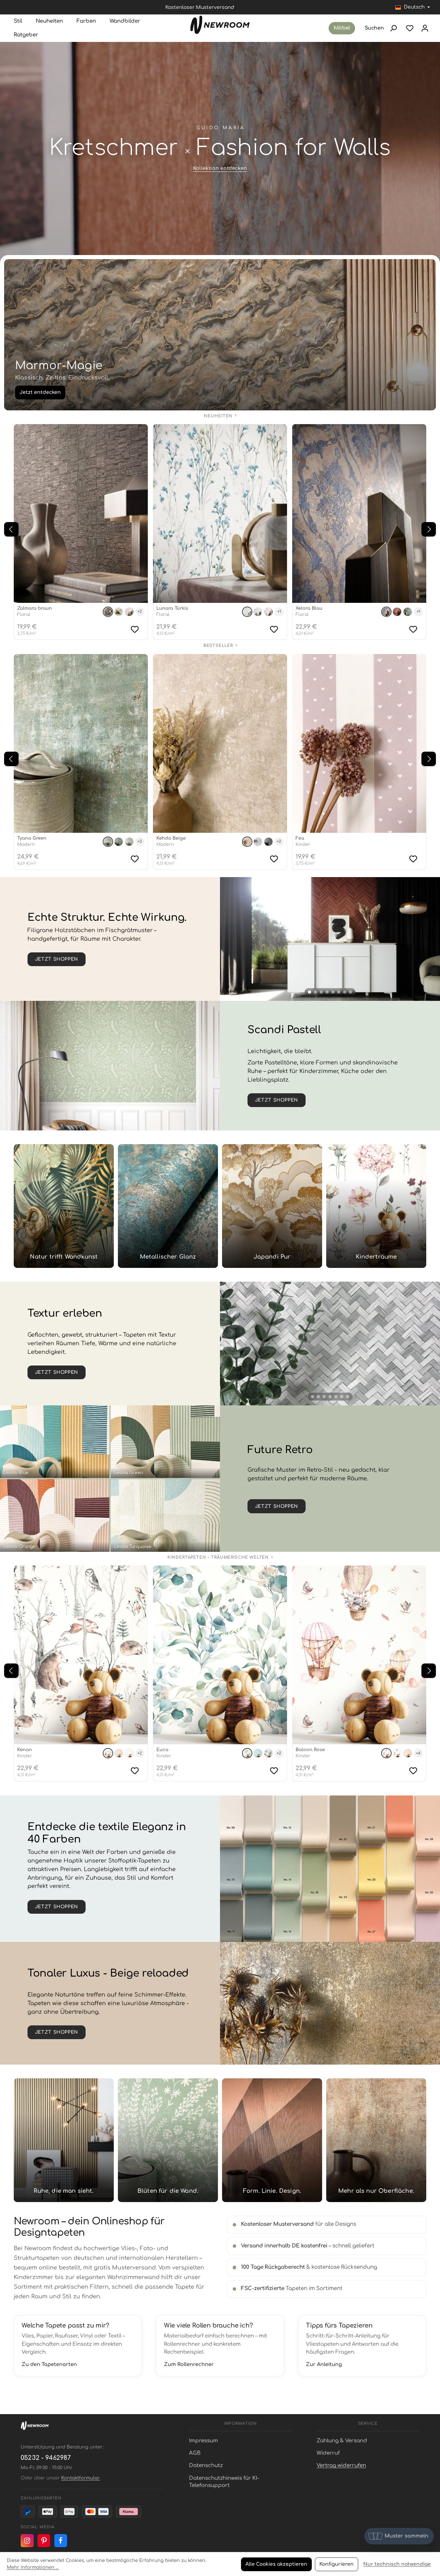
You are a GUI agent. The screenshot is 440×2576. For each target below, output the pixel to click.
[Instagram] (27, 2541)
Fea (300, 838)
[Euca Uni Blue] (258, 1753)
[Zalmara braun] (81, 513)
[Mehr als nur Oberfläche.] (376, 2140)
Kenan (25, 1750)
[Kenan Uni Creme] (129, 1753)
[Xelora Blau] (359, 513)
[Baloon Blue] (397, 1753)
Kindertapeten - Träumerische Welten (218, 1557)
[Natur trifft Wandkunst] (64, 1206)
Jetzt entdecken (40, 392)
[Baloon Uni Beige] (408, 1753)
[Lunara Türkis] (220, 513)
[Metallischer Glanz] (168, 1206)
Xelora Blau (309, 608)
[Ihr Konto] (425, 28)
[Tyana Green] (81, 743)
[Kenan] (81, 1655)
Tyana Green (32, 838)
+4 (418, 1753)
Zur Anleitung (324, 2364)
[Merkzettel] (410, 28)
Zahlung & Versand (342, 2441)
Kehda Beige (171, 838)
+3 (140, 842)
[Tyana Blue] (119, 842)
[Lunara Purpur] (268, 612)
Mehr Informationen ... (33, 2567)
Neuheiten (218, 416)
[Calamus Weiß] (330, 1344)
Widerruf (328, 2453)
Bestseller (218, 646)
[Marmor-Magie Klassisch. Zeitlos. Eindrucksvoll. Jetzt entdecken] (220, 335)
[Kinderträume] (376, 1206)
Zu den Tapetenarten (49, 2364)
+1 (279, 612)
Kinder (303, 844)
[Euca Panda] (268, 1753)
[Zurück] (11, 529)
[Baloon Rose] (359, 1655)
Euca (162, 1750)
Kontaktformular (80, 2478)
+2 (140, 612)
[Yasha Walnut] (330, 939)
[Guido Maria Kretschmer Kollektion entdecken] (220, 153)
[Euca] (220, 1655)
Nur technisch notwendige (397, 2564)
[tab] (310, 992)
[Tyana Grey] (129, 842)
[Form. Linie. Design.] (272, 2140)
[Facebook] (61, 2541)
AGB (195, 2453)
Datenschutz (206, 2466)
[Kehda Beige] (220, 743)
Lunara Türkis (172, 608)
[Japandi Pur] (272, 1206)
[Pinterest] (44, 2541)
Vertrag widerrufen (341, 2466)
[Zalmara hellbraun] (119, 612)
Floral (24, 615)
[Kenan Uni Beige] (119, 1753)
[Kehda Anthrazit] (268, 842)
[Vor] (429, 529)
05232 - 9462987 (46, 2458)
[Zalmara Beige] (129, 612)
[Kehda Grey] (258, 842)
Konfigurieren (337, 2564)
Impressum (203, 2441)
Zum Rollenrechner (189, 2364)
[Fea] (359, 743)
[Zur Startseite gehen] (220, 25)
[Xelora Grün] (408, 612)
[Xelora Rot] (397, 612)
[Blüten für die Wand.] (168, 2140)
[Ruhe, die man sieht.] (64, 2140)
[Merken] (135, 629)
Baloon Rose (310, 1750)
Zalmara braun (35, 608)
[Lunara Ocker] (258, 612)
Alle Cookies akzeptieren (276, 2564)
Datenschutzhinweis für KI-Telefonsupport (224, 2482)
